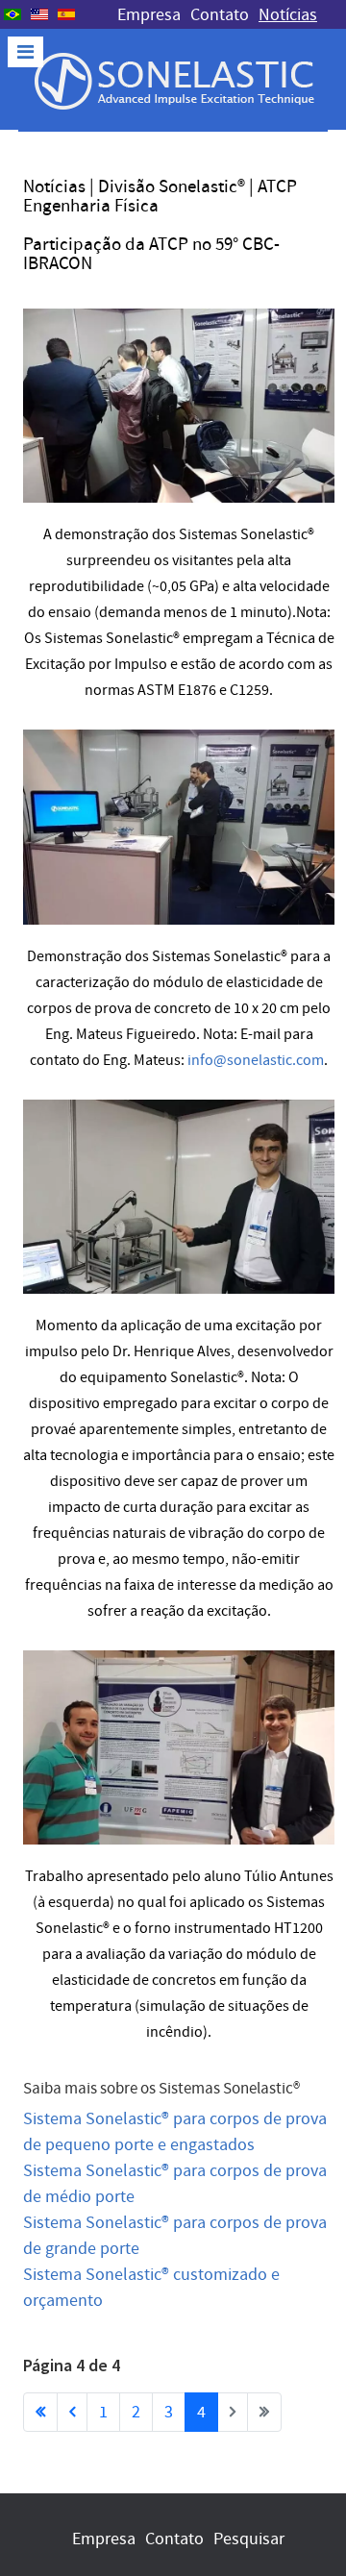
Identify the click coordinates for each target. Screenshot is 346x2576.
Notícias (288, 15)
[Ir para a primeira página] (40, 2412)
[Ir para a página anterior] (72, 2412)
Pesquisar (249, 2539)
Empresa (149, 15)
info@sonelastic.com (256, 1061)
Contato (220, 15)
